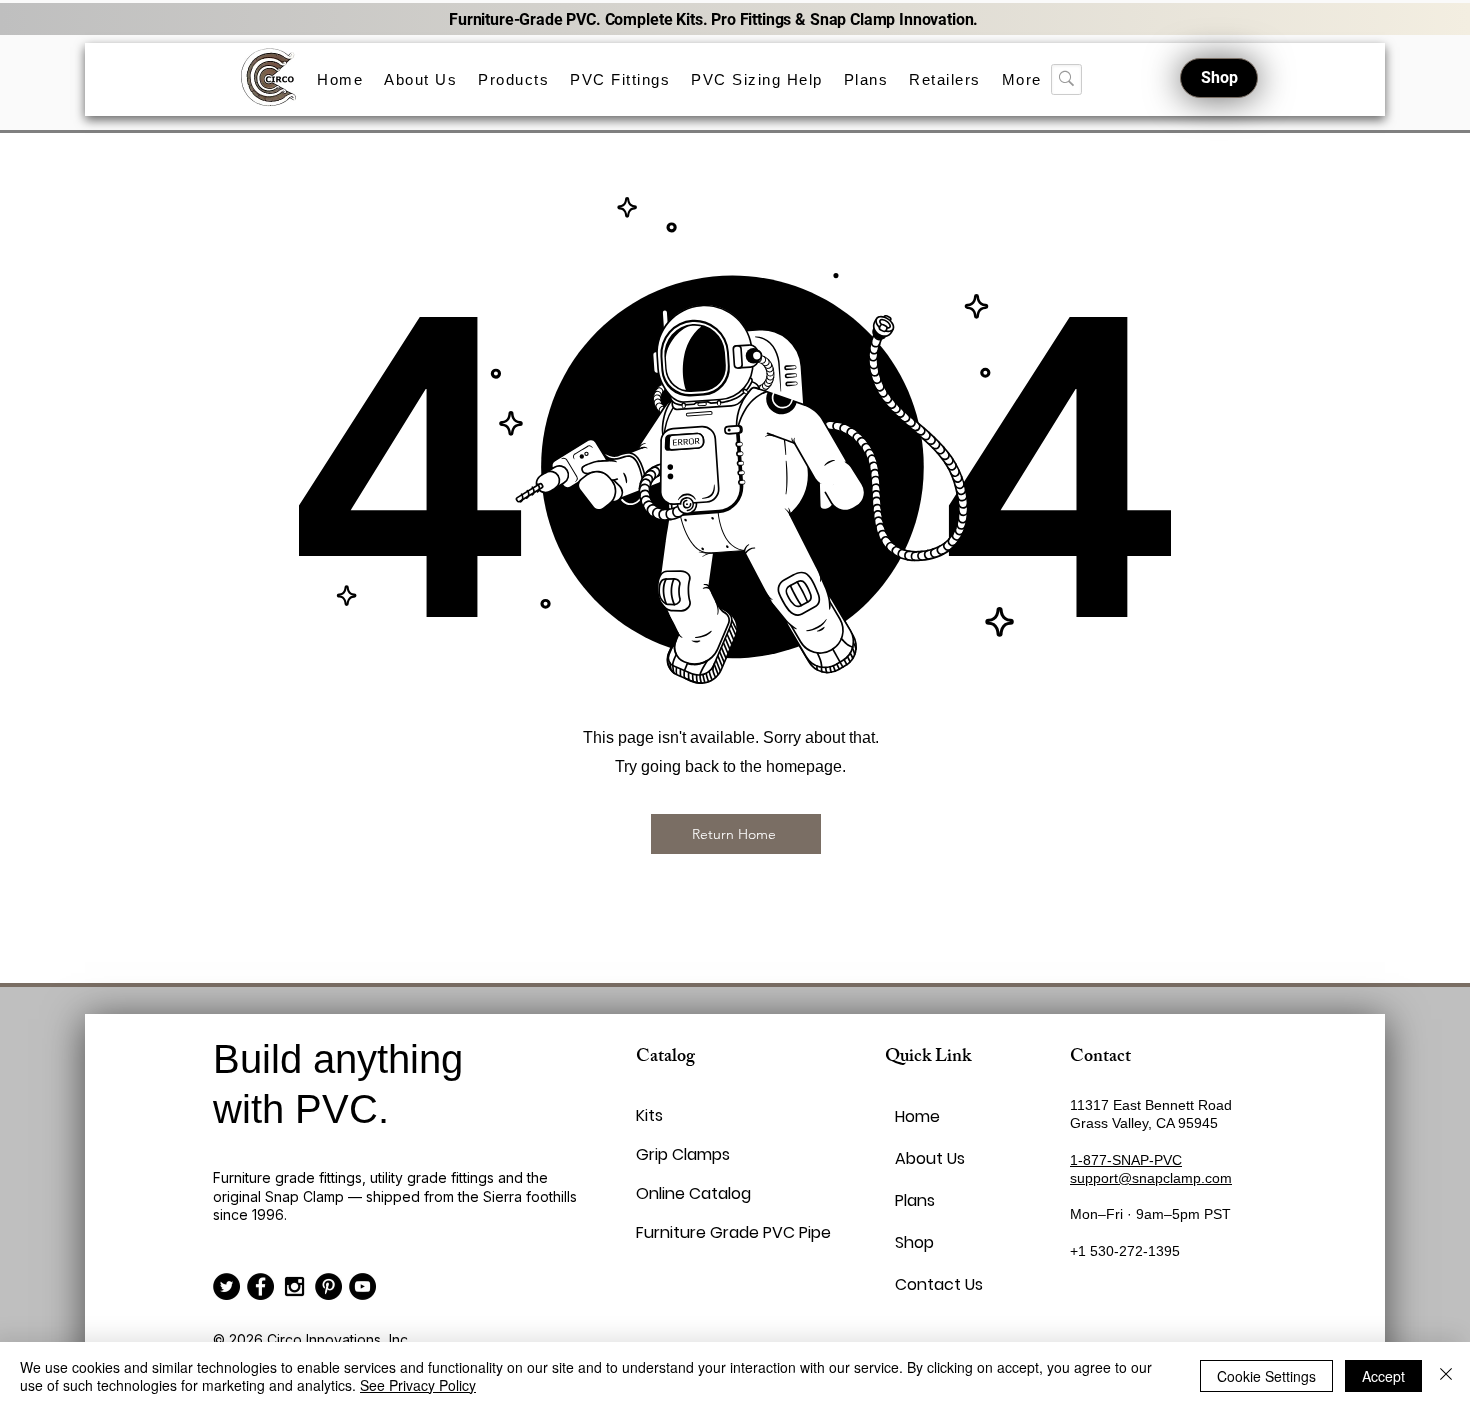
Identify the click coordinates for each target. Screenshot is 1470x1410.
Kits (649, 1115)
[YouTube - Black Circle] (362, 1286)
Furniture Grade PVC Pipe (684, 1232)
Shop (914, 1242)
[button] (514, 79)
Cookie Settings (1266, 1376)
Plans (915, 1200)
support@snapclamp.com (1151, 1178)
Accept (1383, 1376)
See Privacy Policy (418, 1385)
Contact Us (939, 1284)
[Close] (1446, 1376)
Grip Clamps (683, 1154)
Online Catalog (684, 1193)
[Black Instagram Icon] (294, 1286)
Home (917, 1116)
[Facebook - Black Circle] (260, 1286)
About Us (930, 1158)
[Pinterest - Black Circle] (328, 1286)
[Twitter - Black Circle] (226, 1286)
